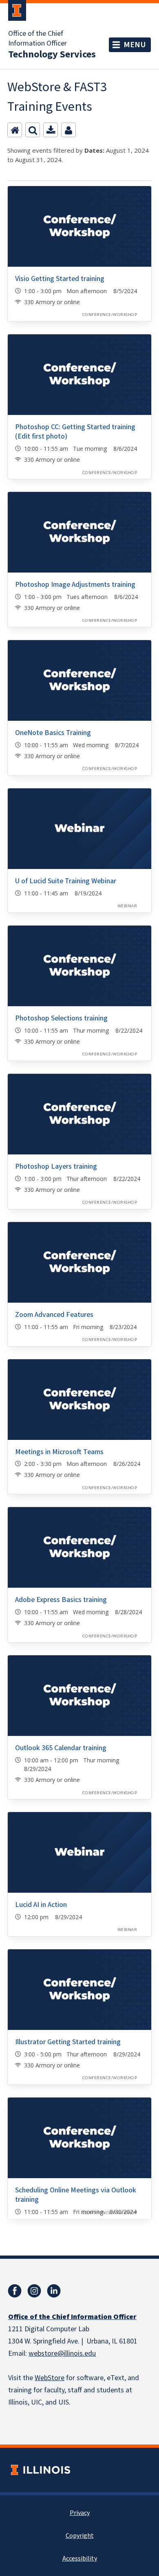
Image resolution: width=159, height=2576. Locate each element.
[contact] (68, 130)
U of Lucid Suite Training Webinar (66, 881)
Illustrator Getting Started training (68, 2042)
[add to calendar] (51, 130)
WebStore (50, 2378)
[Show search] (33, 130)
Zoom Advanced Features (54, 1315)
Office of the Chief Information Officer (38, 39)
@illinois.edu (77, 2353)
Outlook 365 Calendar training (61, 1748)
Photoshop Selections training (61, 1018)
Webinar (127, 906)
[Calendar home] (15, 130)
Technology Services (52, 55)
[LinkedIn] (54, 2291)
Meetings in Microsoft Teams (59, 1452)
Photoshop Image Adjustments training (75, 585)
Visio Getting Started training (60, 279)
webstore (43, 2353)
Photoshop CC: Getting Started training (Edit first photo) (75, 432)
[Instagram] (34, 2291)
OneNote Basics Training (53, 733)
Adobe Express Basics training (61, 1600)
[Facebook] (15, 2291)
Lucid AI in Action (41, 1905)
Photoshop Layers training (56, 1166)
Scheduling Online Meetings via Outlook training (76, 2195)
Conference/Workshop (110, 315)
